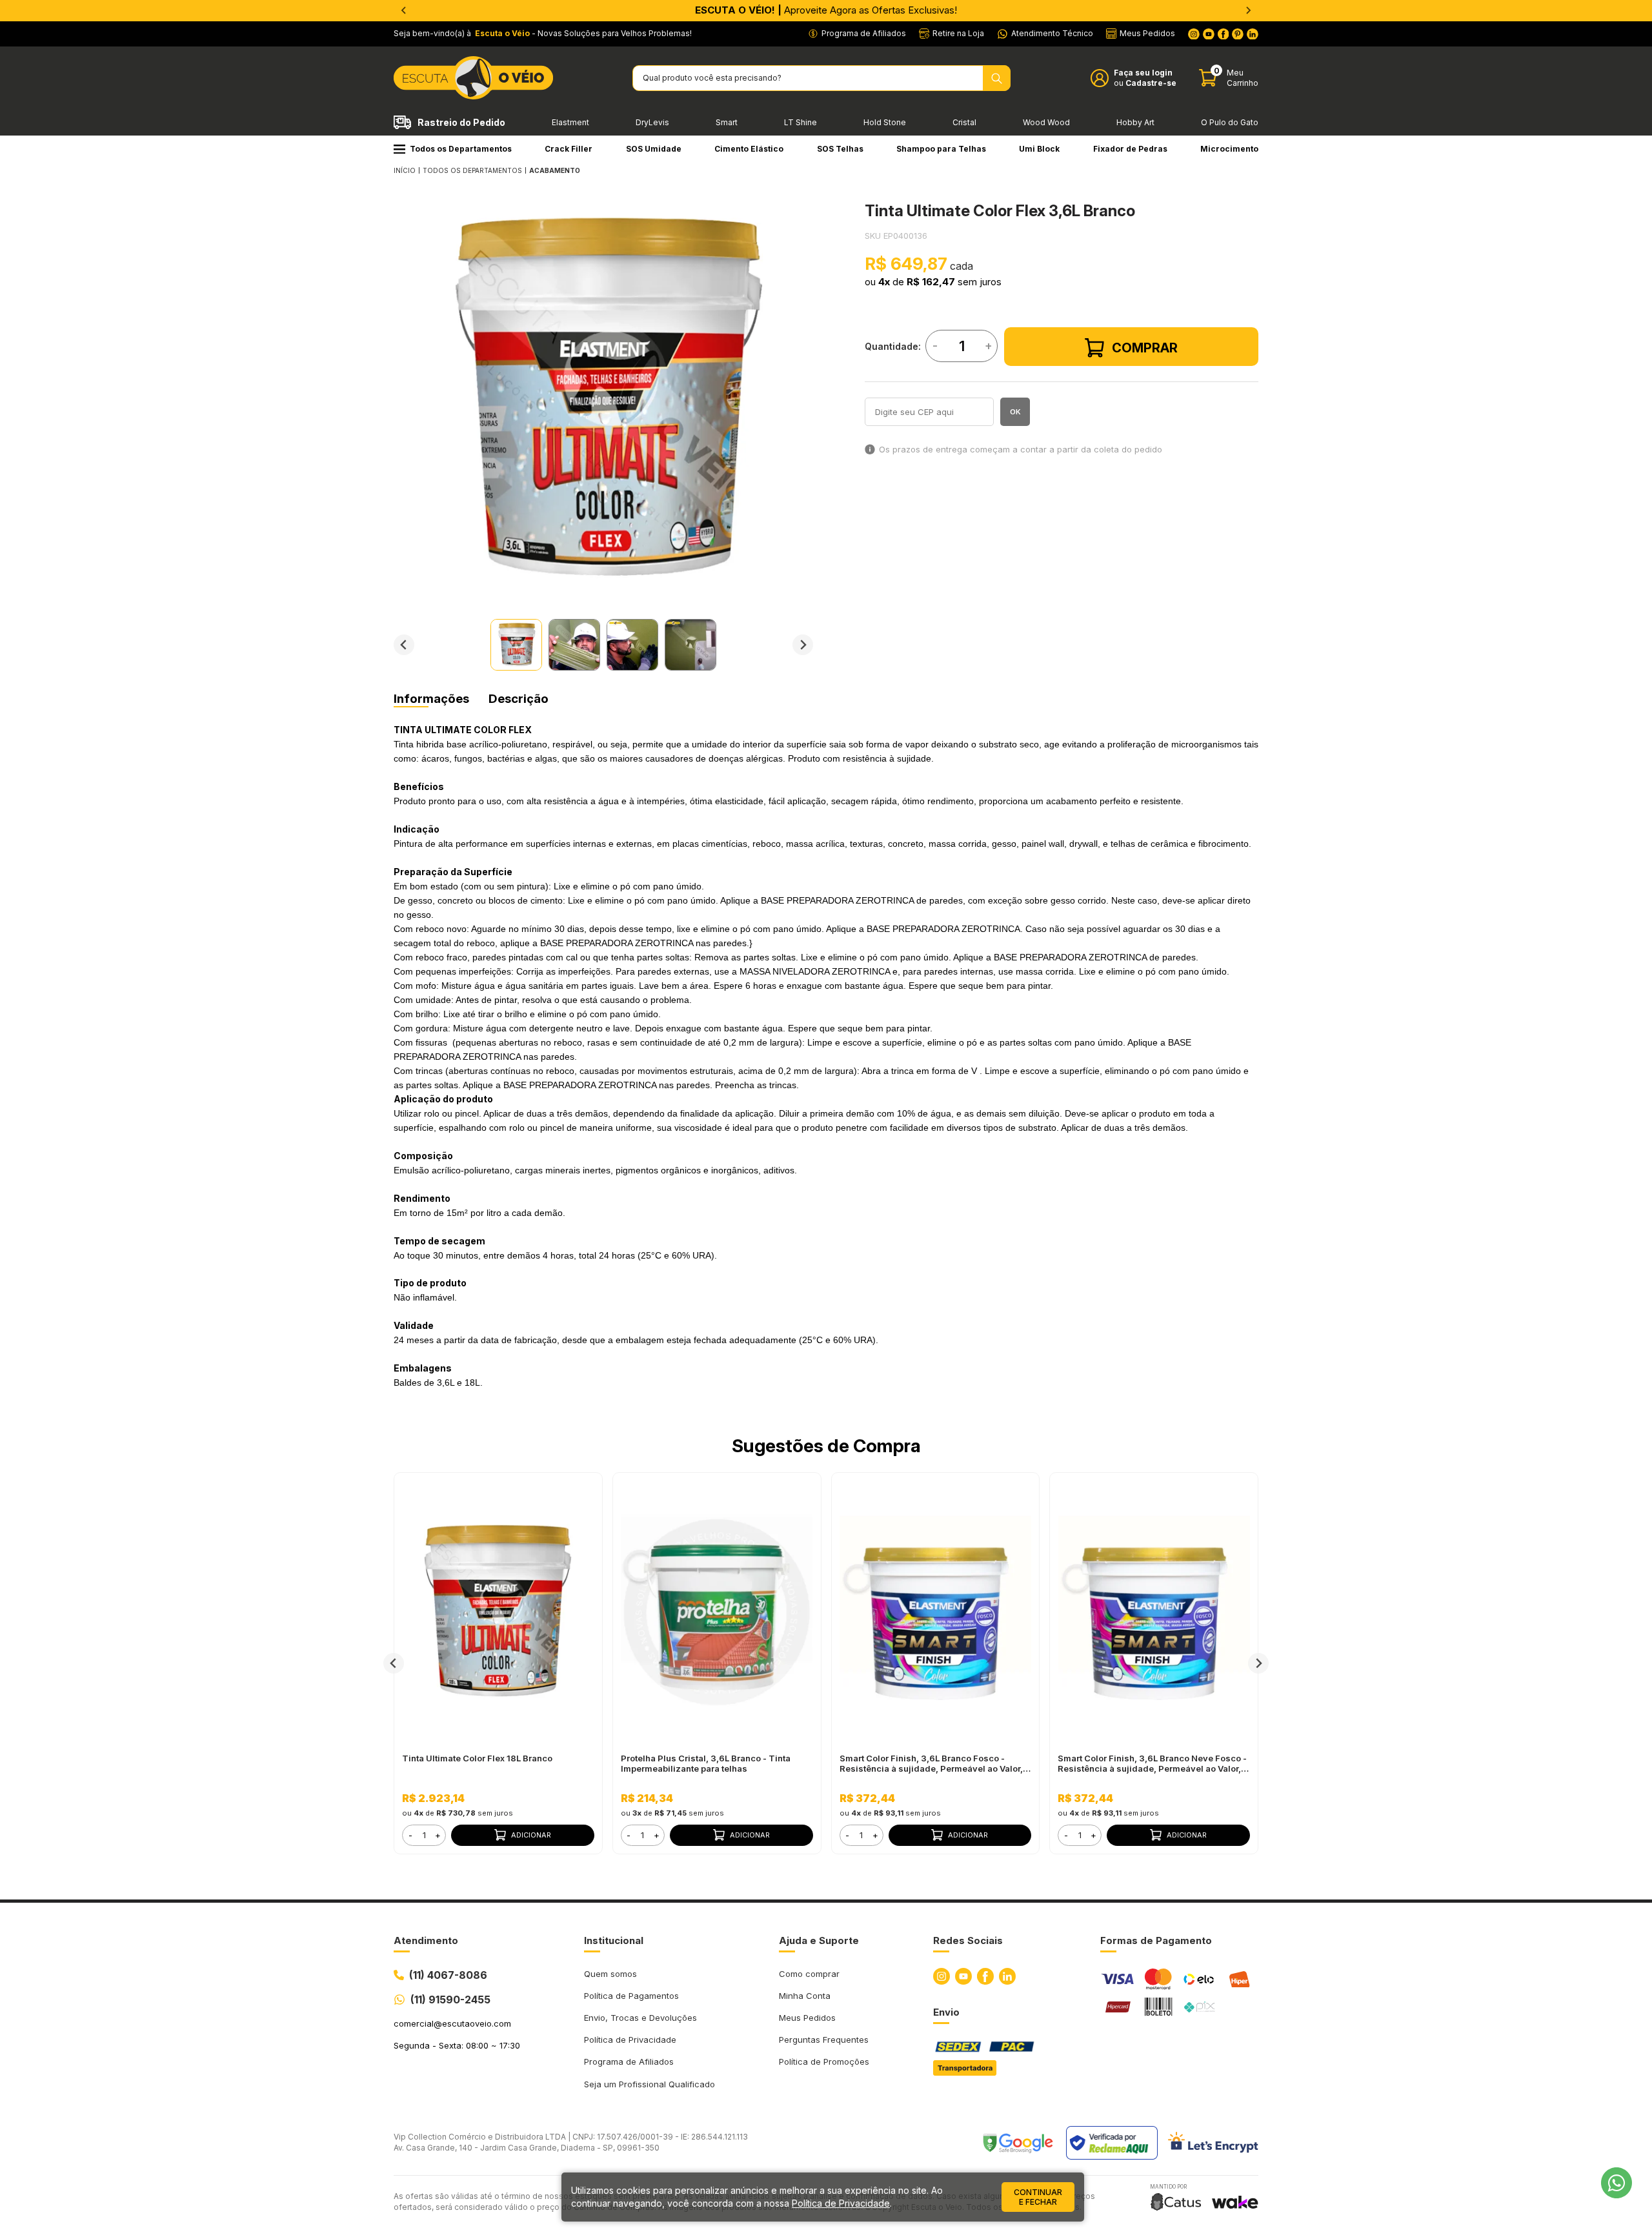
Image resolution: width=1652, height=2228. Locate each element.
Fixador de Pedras (1130, 149)
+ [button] (438, 1835)
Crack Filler (569, 149)
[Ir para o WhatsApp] (1617, 2183)
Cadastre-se (1151, 83)
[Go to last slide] (404, 645)
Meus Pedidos (807, 2018)
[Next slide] (803, 645)
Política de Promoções (824, 2061)
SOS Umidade (654, 149)
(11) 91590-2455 (450, 2000)
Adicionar (531, 1835)
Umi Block (1039, 149)
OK (1015, 412)
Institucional (614, 1940)
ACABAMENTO (555, 170)
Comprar (1145, 348)
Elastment (570, 122)
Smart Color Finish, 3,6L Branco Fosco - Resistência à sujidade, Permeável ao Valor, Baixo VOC (931, 1763)
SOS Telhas (840, 149)
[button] (516, 645)
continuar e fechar (1038, 2197)
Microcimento (1229, 149)
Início (405, 170)
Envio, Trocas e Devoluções (640, 2018)
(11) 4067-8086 (448, 1975)
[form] (424, 1835)
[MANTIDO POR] (1176, 2202)
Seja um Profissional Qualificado (650, 2084)
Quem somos (610, 1974)
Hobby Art (1135, 122)
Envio (946, 2012)
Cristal (964, 122)
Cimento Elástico (749, 149)
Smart (727, 122)
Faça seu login (1143, 73)
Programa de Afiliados (629, 2061)
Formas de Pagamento (1156, 1940)
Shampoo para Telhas (941, 149)
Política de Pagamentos (631, 1996)
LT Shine (801, 122)
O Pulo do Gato (1230, 122)
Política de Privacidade (630, 2040)
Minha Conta (805, 1996)
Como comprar (809, 1974)
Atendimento (426, 1940)
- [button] (410, 1835)
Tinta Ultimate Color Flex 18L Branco (477, 1758)
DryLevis (652, 122)
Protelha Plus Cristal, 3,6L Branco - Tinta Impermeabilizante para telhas (706, 1763)
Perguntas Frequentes (824, 2040)
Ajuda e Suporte (819, 1940)
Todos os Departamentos (461, 149)
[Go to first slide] (1248, 10)
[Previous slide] (404, 10)
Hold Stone (885, 122)
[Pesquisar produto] (997, 78)
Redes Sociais (968, 1940)
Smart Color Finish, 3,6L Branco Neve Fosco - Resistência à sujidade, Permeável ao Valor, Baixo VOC (1152, 1763)
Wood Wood (1046, 122)
